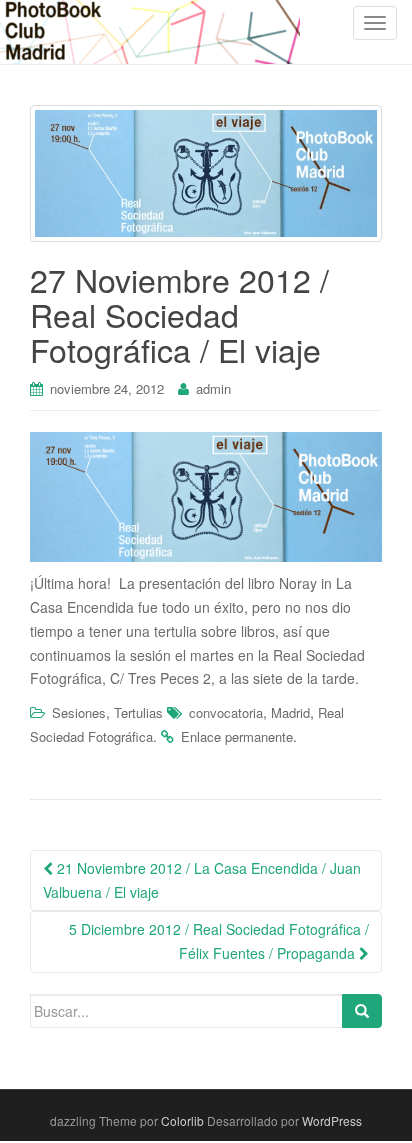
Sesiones (79, 712)
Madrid (290, 712)
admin (213, 388)
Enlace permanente (237, 736)
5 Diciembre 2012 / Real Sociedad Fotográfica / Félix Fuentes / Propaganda (219, 941)
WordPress (332, 1120)
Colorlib (182, 1120)
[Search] (362, 1011)
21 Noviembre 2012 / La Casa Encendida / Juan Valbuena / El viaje (202, 880)
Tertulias (138, 712)
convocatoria (226, 712)
